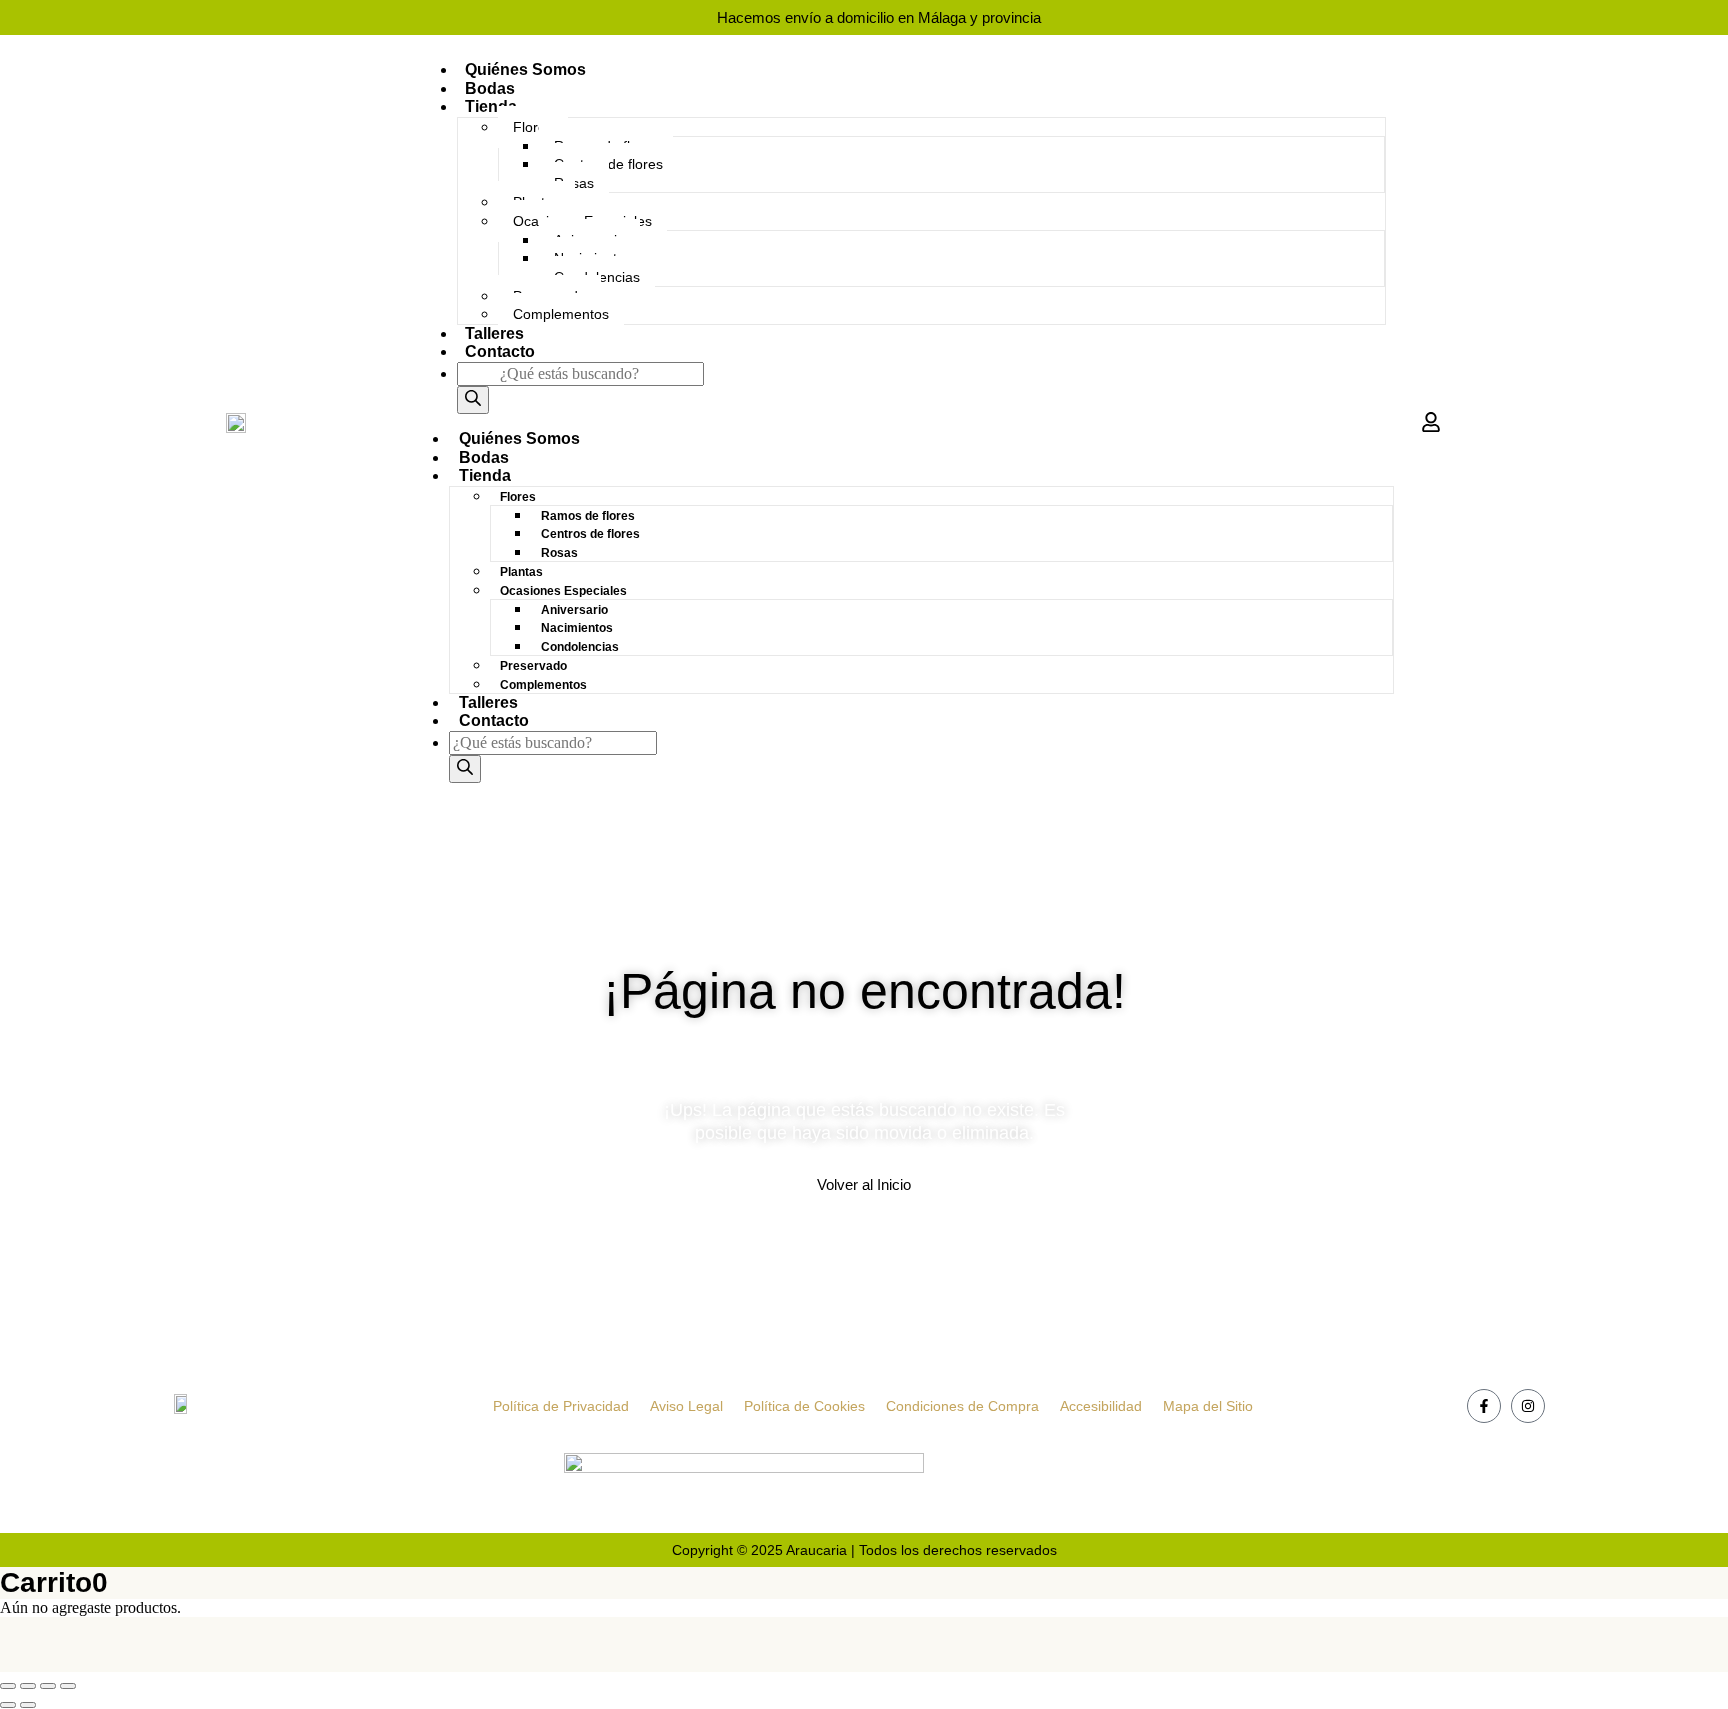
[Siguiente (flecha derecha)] (28, 1705)
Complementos (561, 314)
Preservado (533, 666)
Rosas (559, 553)
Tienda (491, 106)
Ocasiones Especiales (563, 591)
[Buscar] (473, 400)
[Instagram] (1528, 1406)
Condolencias (580, 647)
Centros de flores (590, 534)
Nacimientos (577, 628)
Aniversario (574, 610)
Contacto (500, 351)
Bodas (490, 88)
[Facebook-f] (1484, 1406)
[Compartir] (48, 1686)
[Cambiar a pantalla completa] (28, 1686)
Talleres (494, 333)
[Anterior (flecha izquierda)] (8, 1705)
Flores (533, 127)
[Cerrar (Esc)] (68, 1686)
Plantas (521, 572)
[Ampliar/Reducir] (8, 1686)
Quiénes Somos (525, 69)
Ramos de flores (588, 516)
